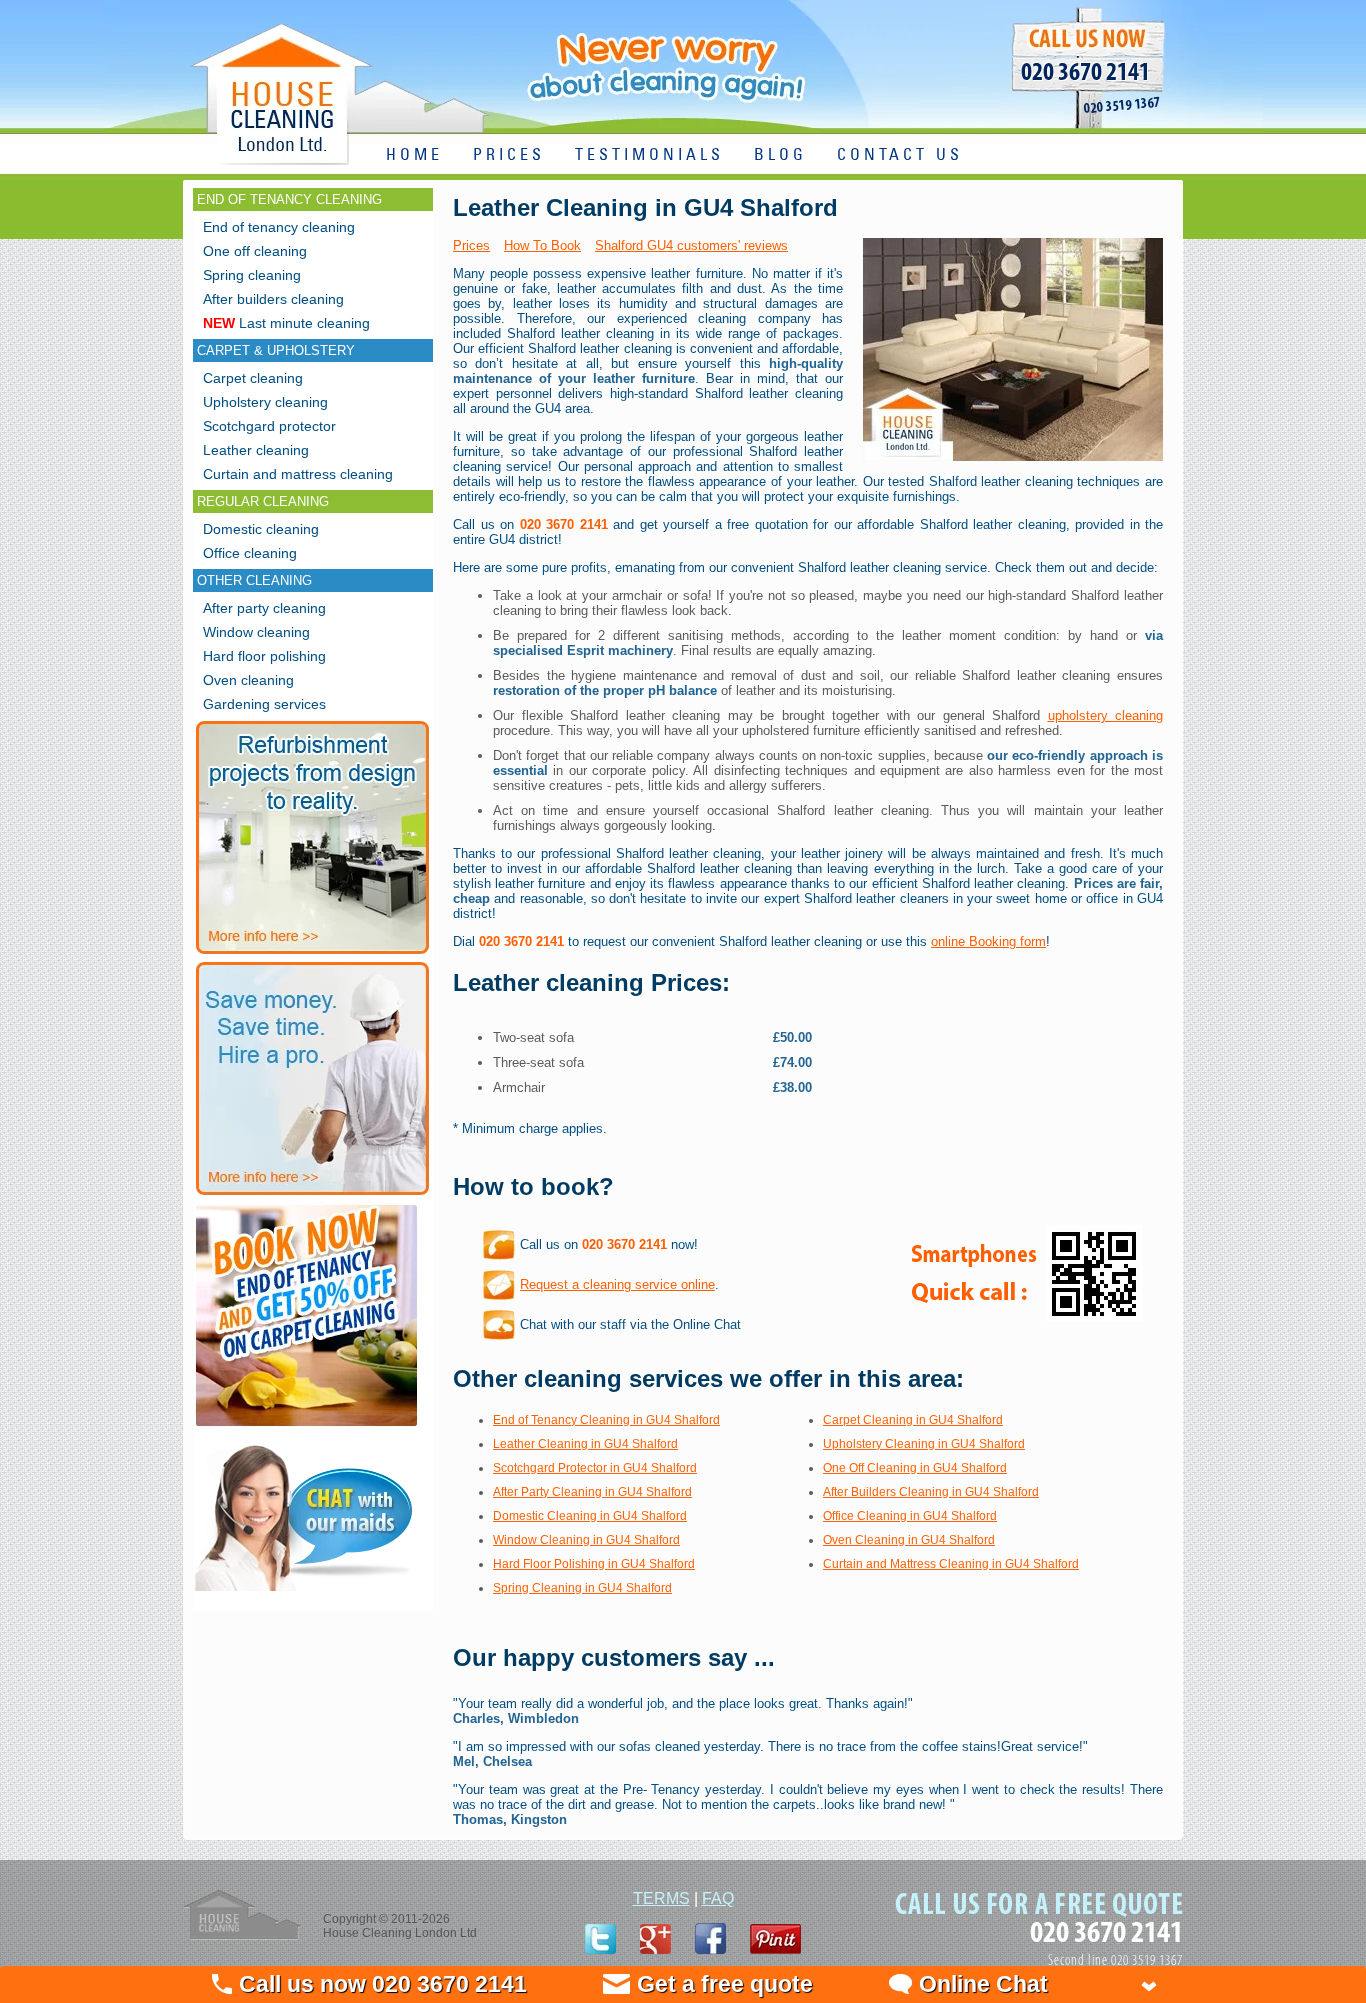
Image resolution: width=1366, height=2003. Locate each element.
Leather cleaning (256, 450)
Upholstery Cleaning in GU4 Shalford (924, 1444)
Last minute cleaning (286, 323)
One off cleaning (255, 251)
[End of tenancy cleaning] (306, 1428)
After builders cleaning (273, 299)
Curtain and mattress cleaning (298, 474)
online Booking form (988, 941)
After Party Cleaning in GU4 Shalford (592, 1492)
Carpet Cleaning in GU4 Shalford (913, 1420)
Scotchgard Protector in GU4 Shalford (595, 1468)
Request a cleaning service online (617, 1284)
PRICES (509, 155)
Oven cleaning (248, 680)
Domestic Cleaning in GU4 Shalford (590, 1516)
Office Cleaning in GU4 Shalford (910, 1516)
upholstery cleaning (1106, 715)
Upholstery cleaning (265, 402)
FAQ (718, 1898)
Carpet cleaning (253, 378)
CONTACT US (900, 155)
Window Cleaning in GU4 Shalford (586, 1540)
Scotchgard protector (269, 426)
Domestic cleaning (261, 529)
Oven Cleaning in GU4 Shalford (909, 1540)
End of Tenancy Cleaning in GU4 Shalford (606, 1420)
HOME (414, 155)
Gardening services (264, 704)
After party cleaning (264, 608)
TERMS (661, 1898)
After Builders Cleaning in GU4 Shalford (931, 1492)
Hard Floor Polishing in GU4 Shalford (594, 1564)
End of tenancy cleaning (279, 227)
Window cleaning (256, 632)
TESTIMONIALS (649, 155)
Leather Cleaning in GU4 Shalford (585, 1444)
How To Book (542, 245)
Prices (471, 245)
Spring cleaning (252, 275)
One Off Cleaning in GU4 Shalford (915, 1468)
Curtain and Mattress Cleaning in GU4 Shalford (951, 1564)
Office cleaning (250, 553)
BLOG (780, 155)
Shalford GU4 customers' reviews (691, 245)
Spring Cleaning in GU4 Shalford (582, 1588)
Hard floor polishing (264, 656)
